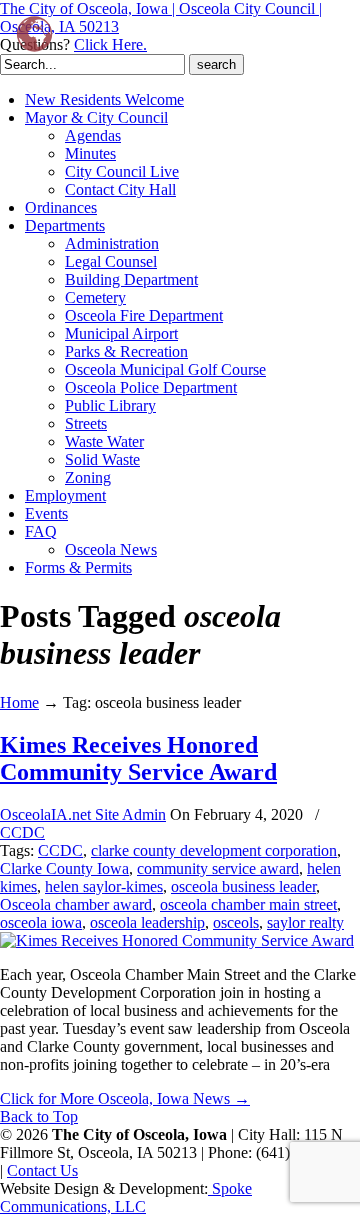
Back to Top (39, 1116)
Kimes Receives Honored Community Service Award (138, 758)
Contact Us (42, 1170)
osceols (236, 922)
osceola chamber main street (248, 904)
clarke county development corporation (214, 850)
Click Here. (110, 44)
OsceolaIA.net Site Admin (83, 814)
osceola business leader (243, 886)
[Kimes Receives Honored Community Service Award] (177, 940)
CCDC (22, 832)
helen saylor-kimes (104, 886)
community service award (218, 868)
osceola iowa (41, 922)
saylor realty (305, 922)
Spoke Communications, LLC (126, 1197)
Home (19, 702)
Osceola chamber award (76, 904)
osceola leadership (147, 922)
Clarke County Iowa (64, 868)
